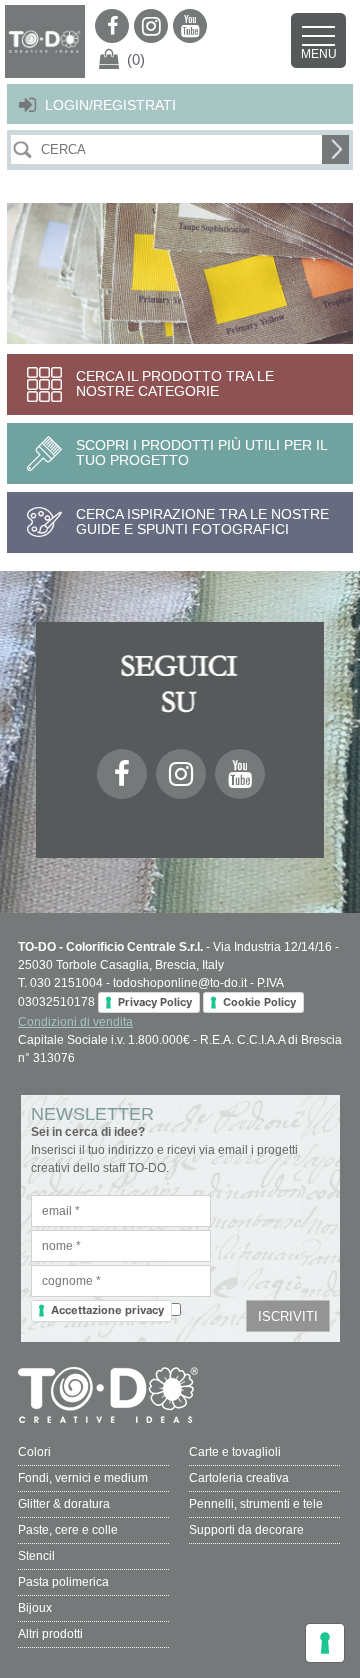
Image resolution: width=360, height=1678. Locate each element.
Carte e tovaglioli (235, 1452)
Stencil (36, 1556)
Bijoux (35, 1608)
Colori (34, 1452)
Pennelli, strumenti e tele (256, 1504)
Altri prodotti (50, 1634)
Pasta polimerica (63, 1582)
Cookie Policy (259, 1002)
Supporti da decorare (246, 1530)
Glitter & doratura (64, 1504)
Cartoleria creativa (239, 1478)
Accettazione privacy (107, 1310)
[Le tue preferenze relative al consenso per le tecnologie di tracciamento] (325, 1643)
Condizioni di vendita (75, 1022)
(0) (136, 59)
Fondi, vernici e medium (83, 1478)
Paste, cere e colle (68, 1530)
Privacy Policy (155, 1002)
